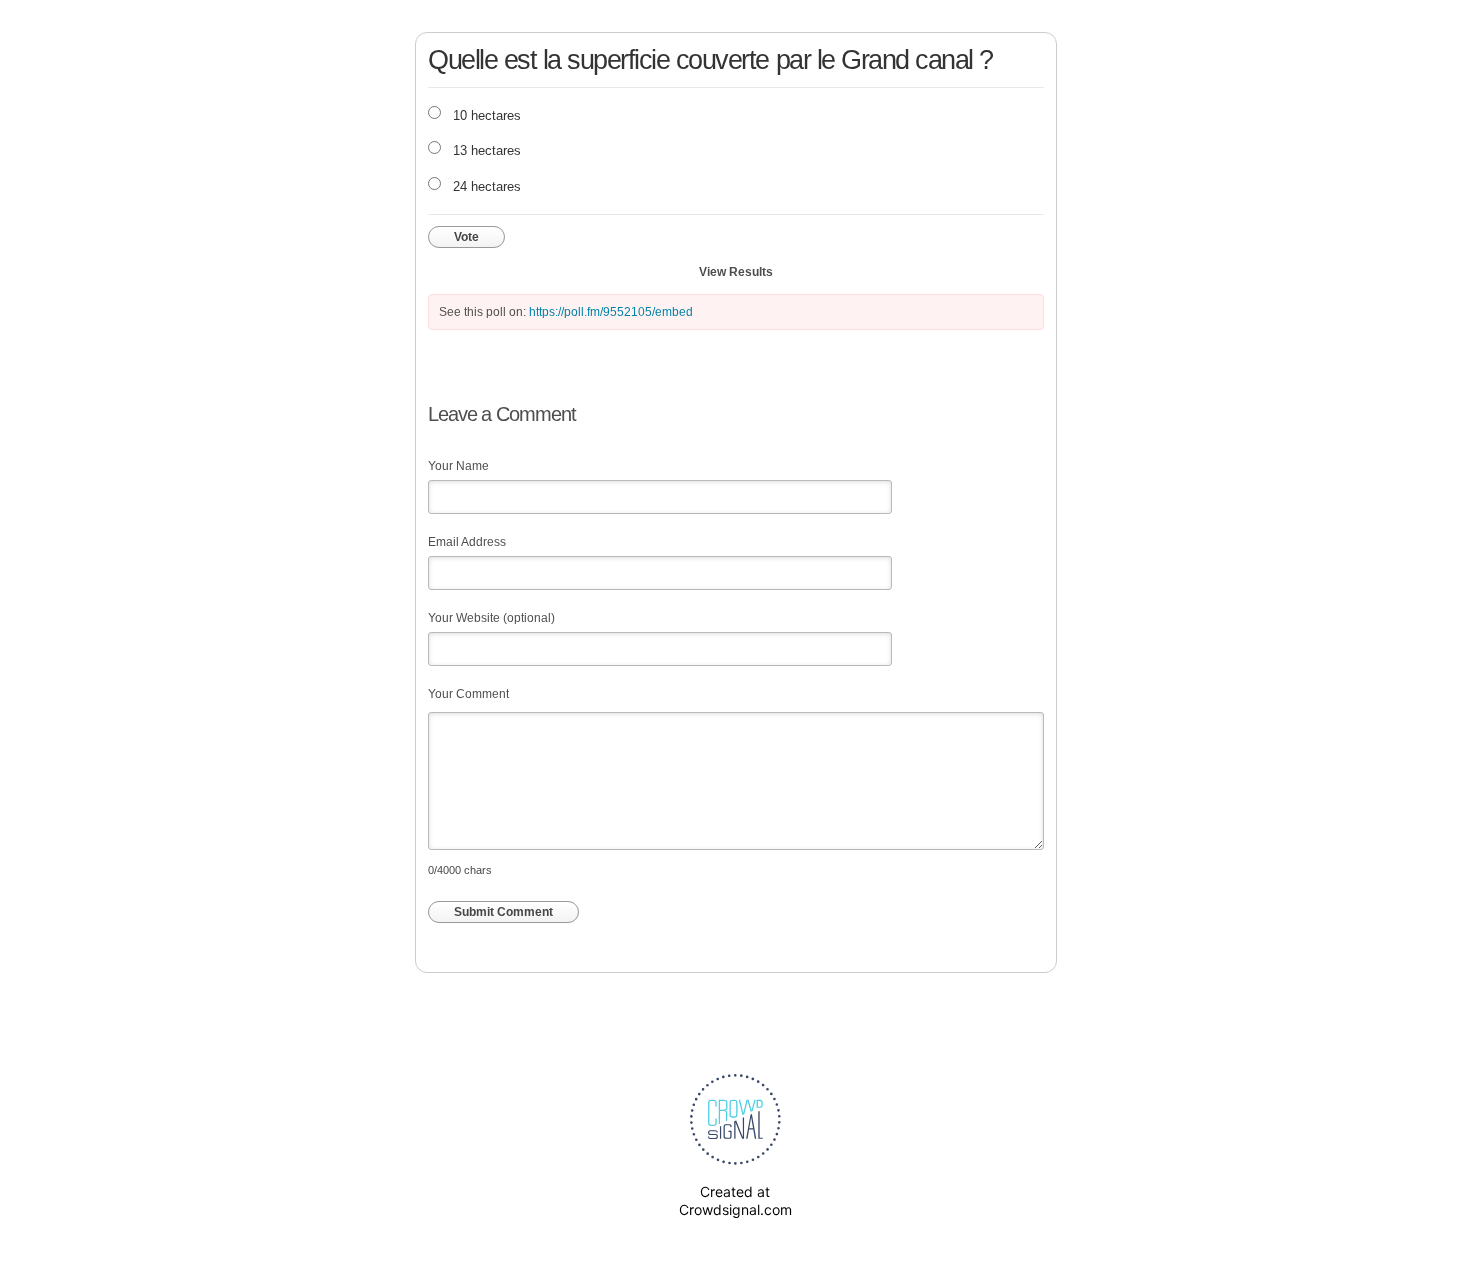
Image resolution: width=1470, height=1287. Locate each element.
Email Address (467, 542)
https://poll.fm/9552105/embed (611, 312)
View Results (736, 272)
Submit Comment (503, 912)
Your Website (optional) (491, 618)
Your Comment (468, 694)
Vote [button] (466, 237)
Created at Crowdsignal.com (735, 1200)
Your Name (458, 466)
